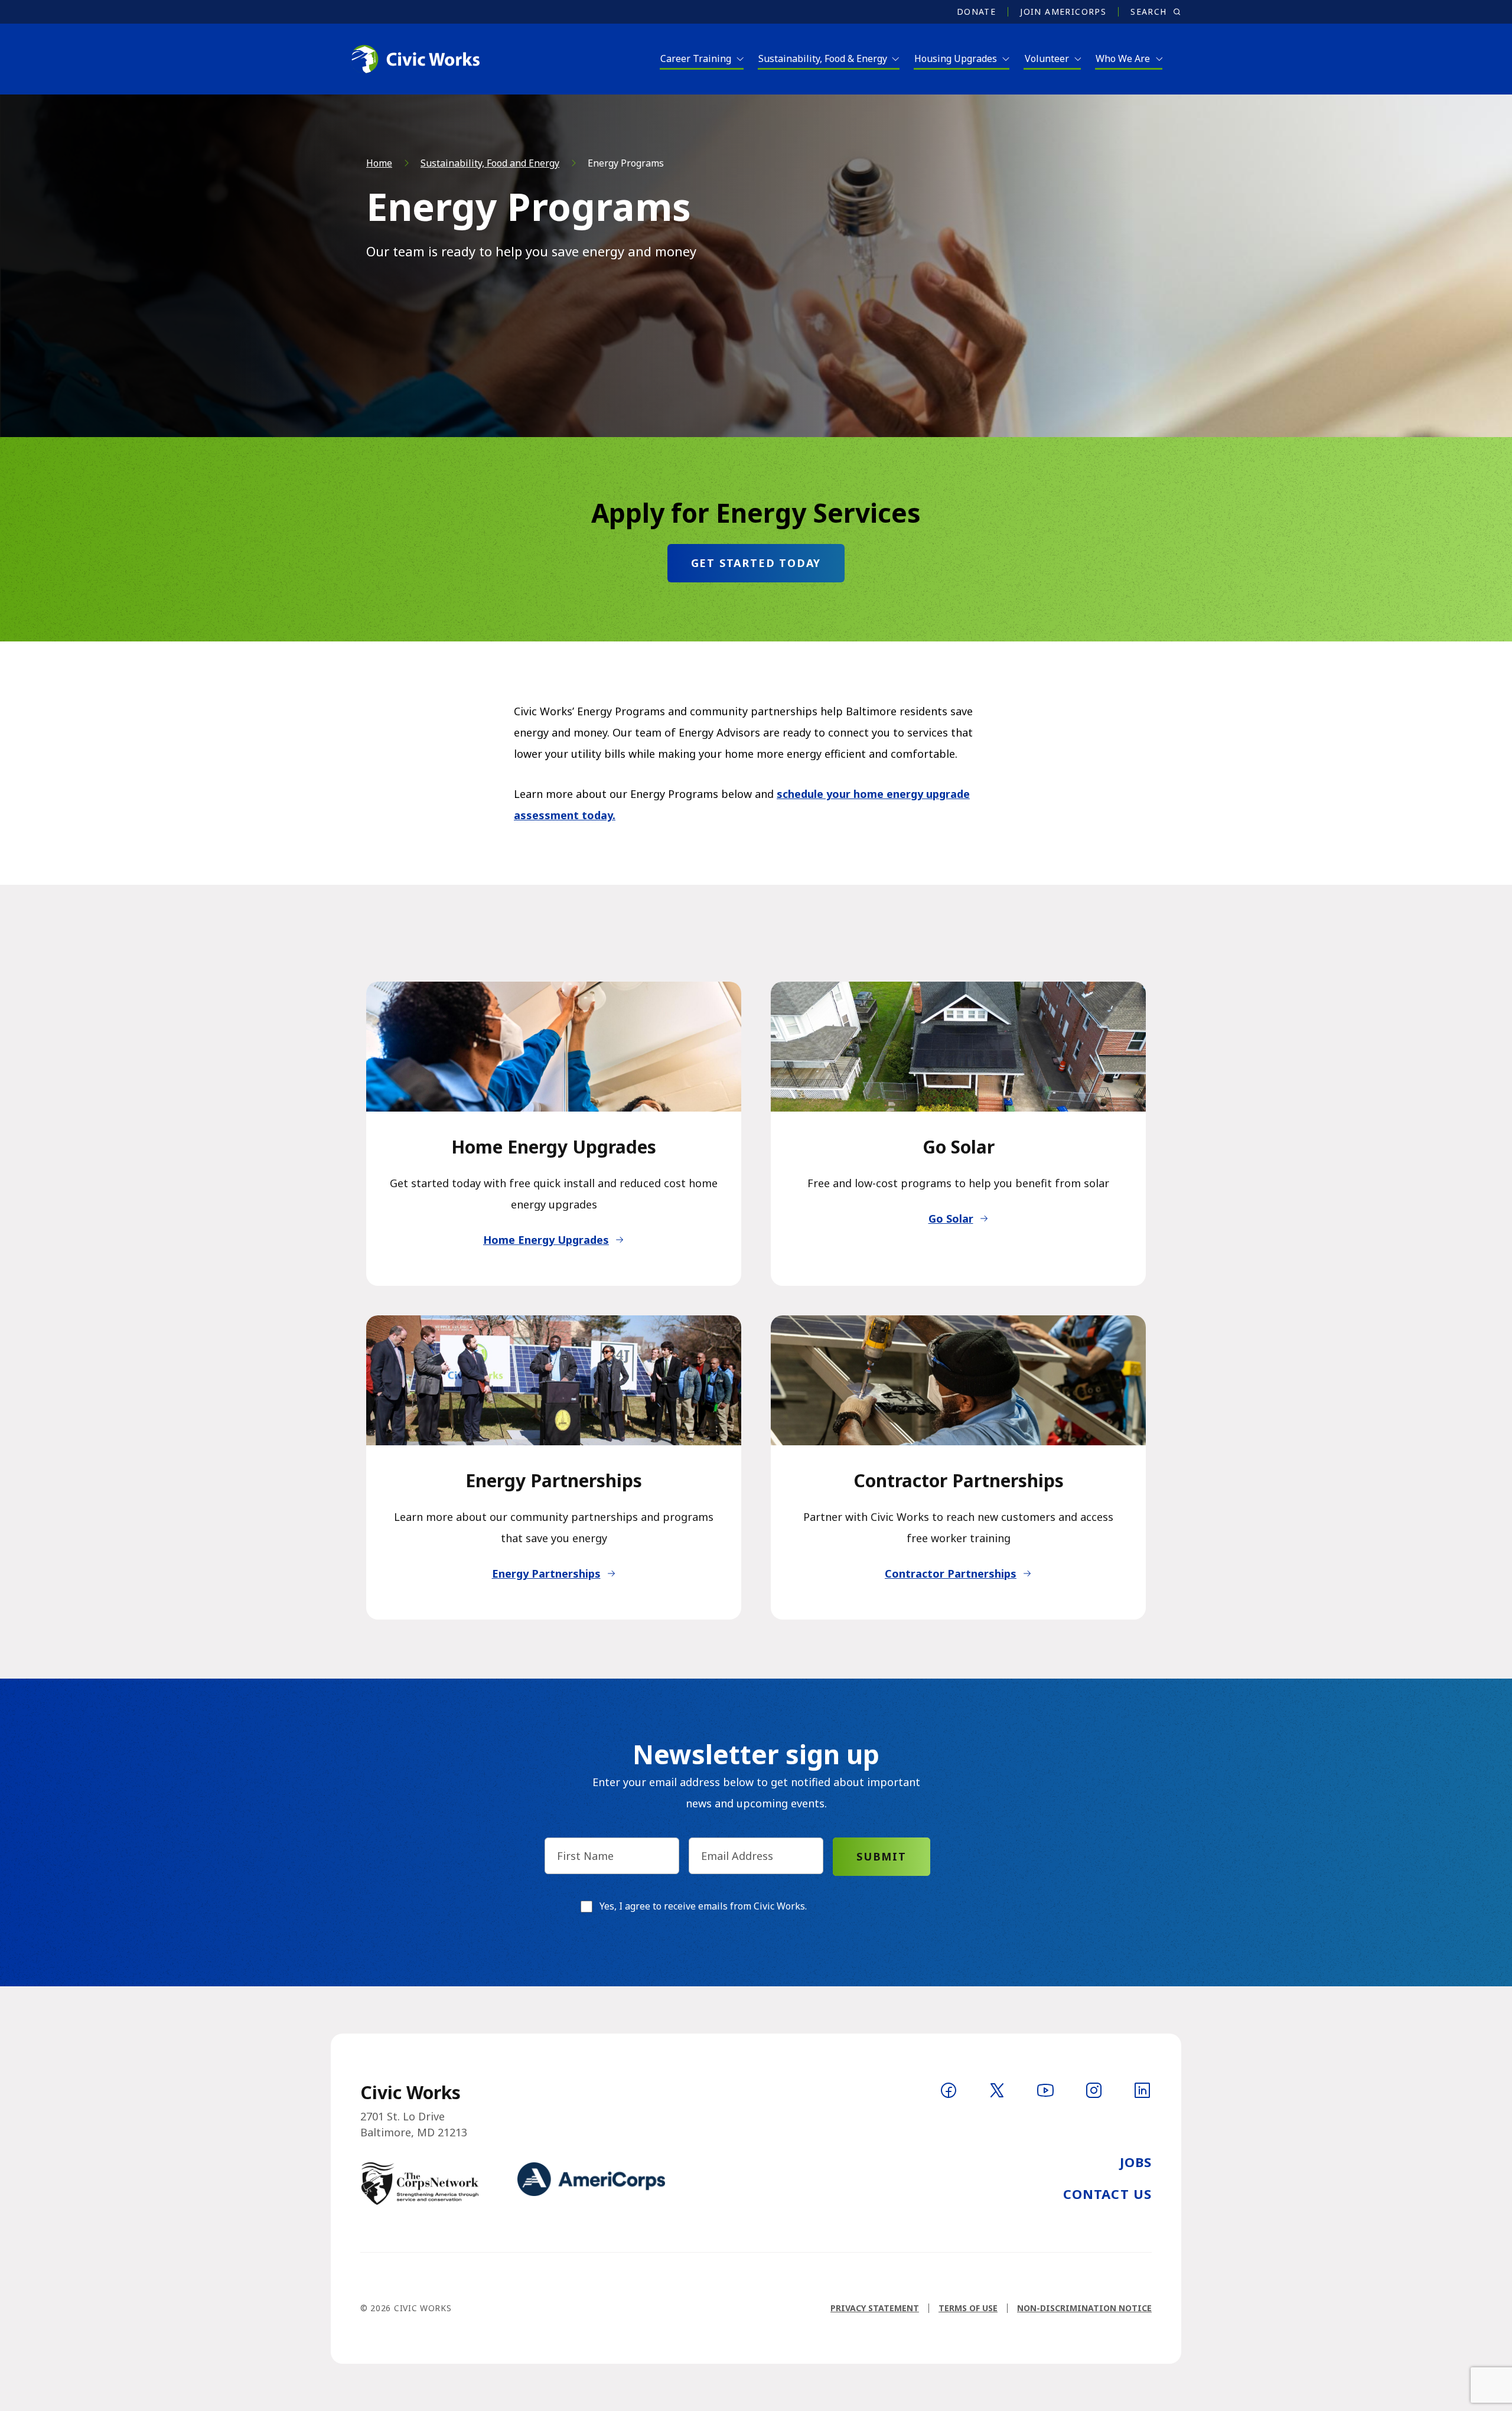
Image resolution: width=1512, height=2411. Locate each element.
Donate (976, 12)
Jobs (1136, 2162)
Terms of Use (968, 2308)
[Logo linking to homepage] (415, 59)
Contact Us (1107, 2194)
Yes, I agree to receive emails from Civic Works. (703, 1906)
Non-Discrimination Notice (1084, 2308)
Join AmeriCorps (1063, 12)
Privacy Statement (875, 2308)
